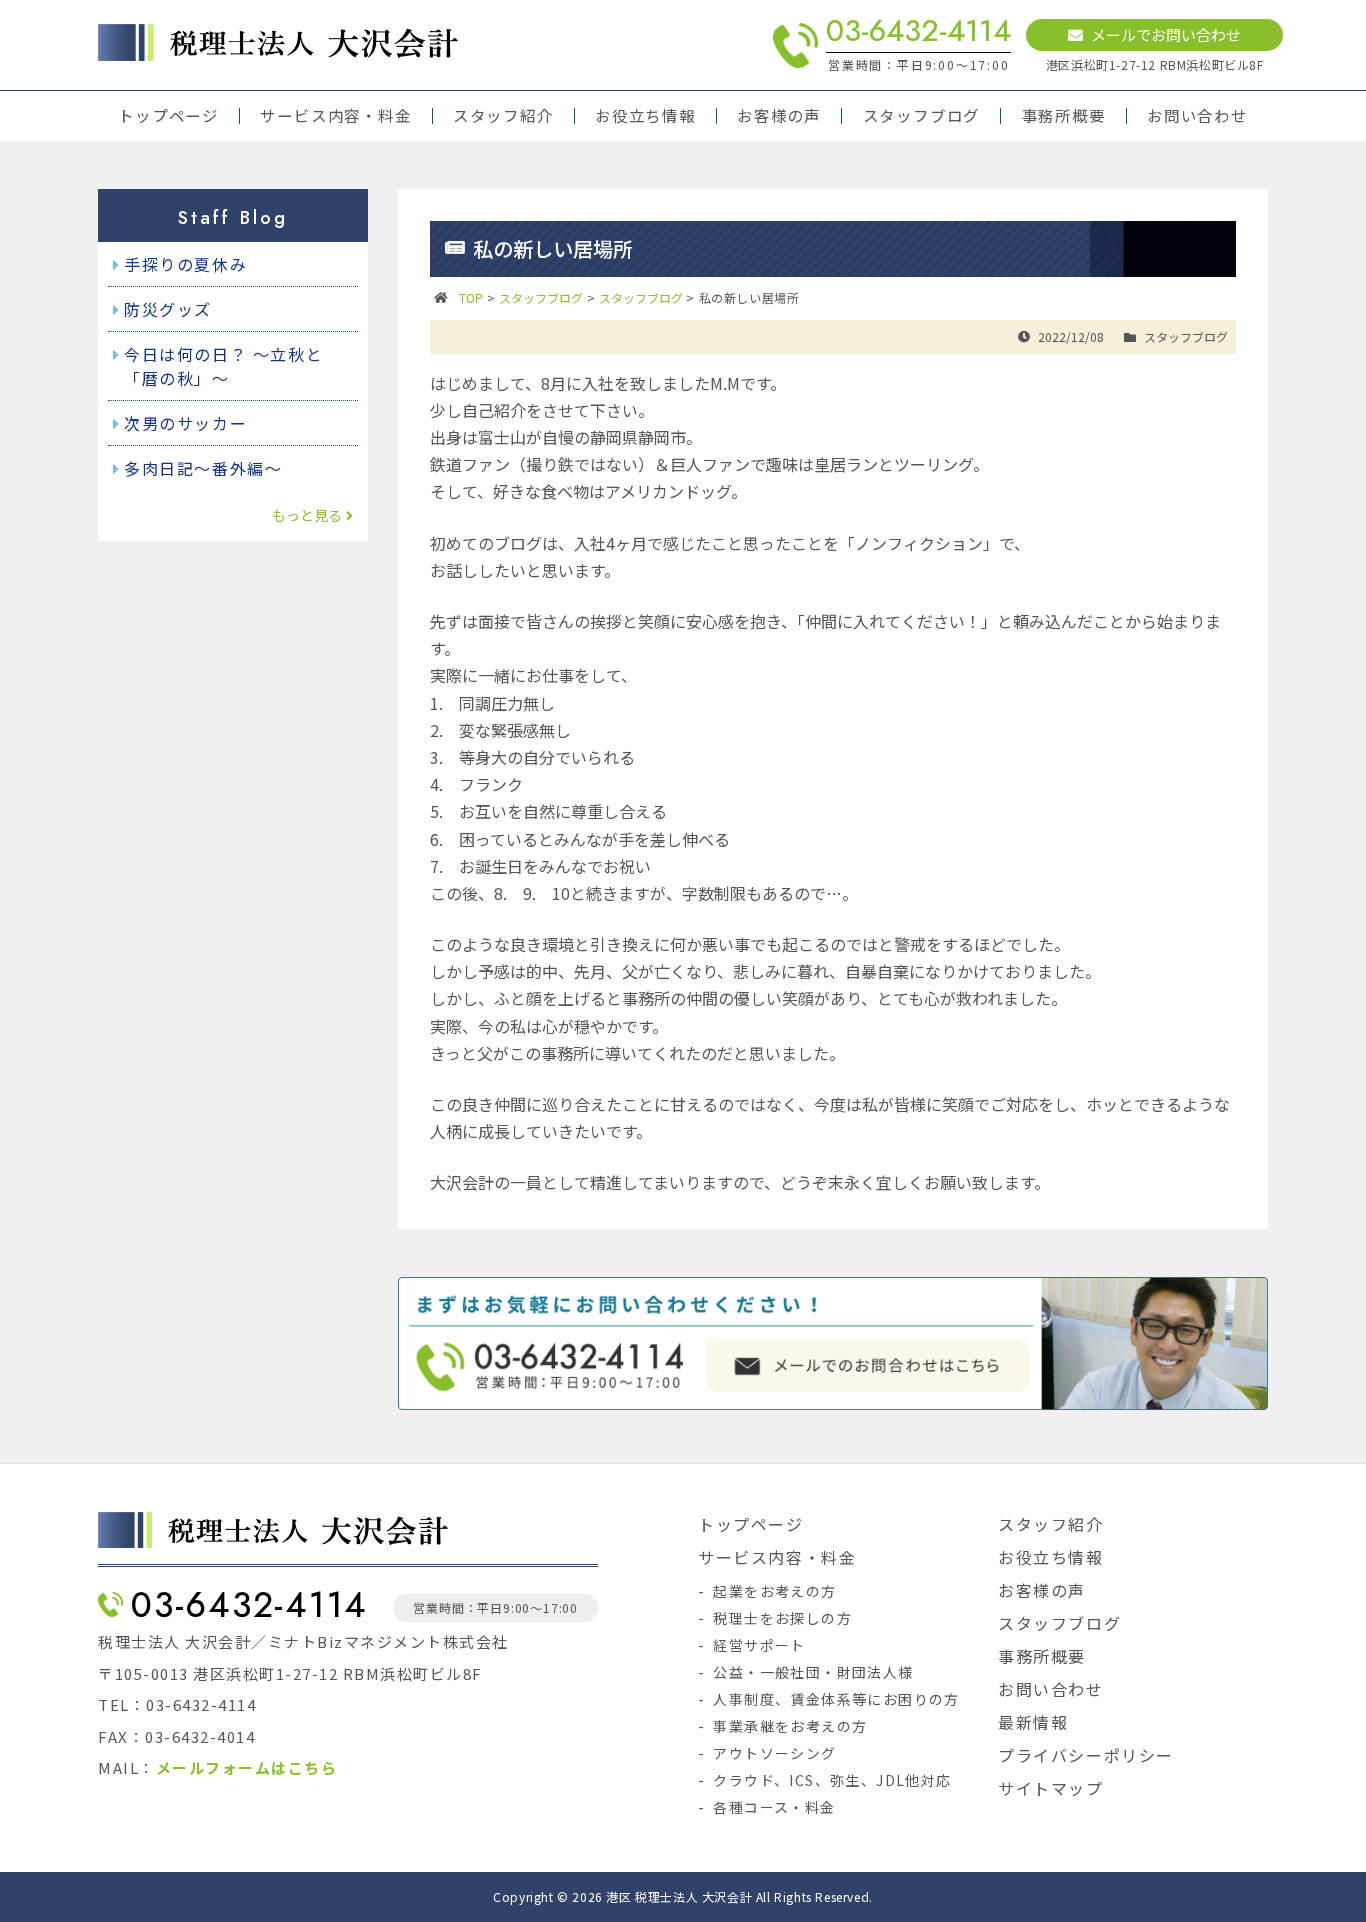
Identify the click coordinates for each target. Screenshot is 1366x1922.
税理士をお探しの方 (782, 1618)
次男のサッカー (185, 423)
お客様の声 (779, 116)
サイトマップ (1051, 1788)
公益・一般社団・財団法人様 (813, 1672)
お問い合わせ (1197, 116)
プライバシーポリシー (1086, 1755)
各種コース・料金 (774, 1807)
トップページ (168, 116)
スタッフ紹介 (503, 116)
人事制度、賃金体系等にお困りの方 (836, 1699)
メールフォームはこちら (247, 1767)
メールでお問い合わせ (1166, 34)
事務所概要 (1064, 116)
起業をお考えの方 (774, 1591)
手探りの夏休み (185, 264)
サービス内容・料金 (335, 116)
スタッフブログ (921, 116)
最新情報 (1033, 1722)
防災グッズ (168, 309)
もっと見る (307, 515)
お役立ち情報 (645, 116)
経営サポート (759, 1645)
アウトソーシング (774, 1753)
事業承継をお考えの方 (790, 1726)
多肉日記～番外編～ (203, 468)
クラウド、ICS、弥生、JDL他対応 (832, 1780)
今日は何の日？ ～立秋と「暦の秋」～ (223, 366)
